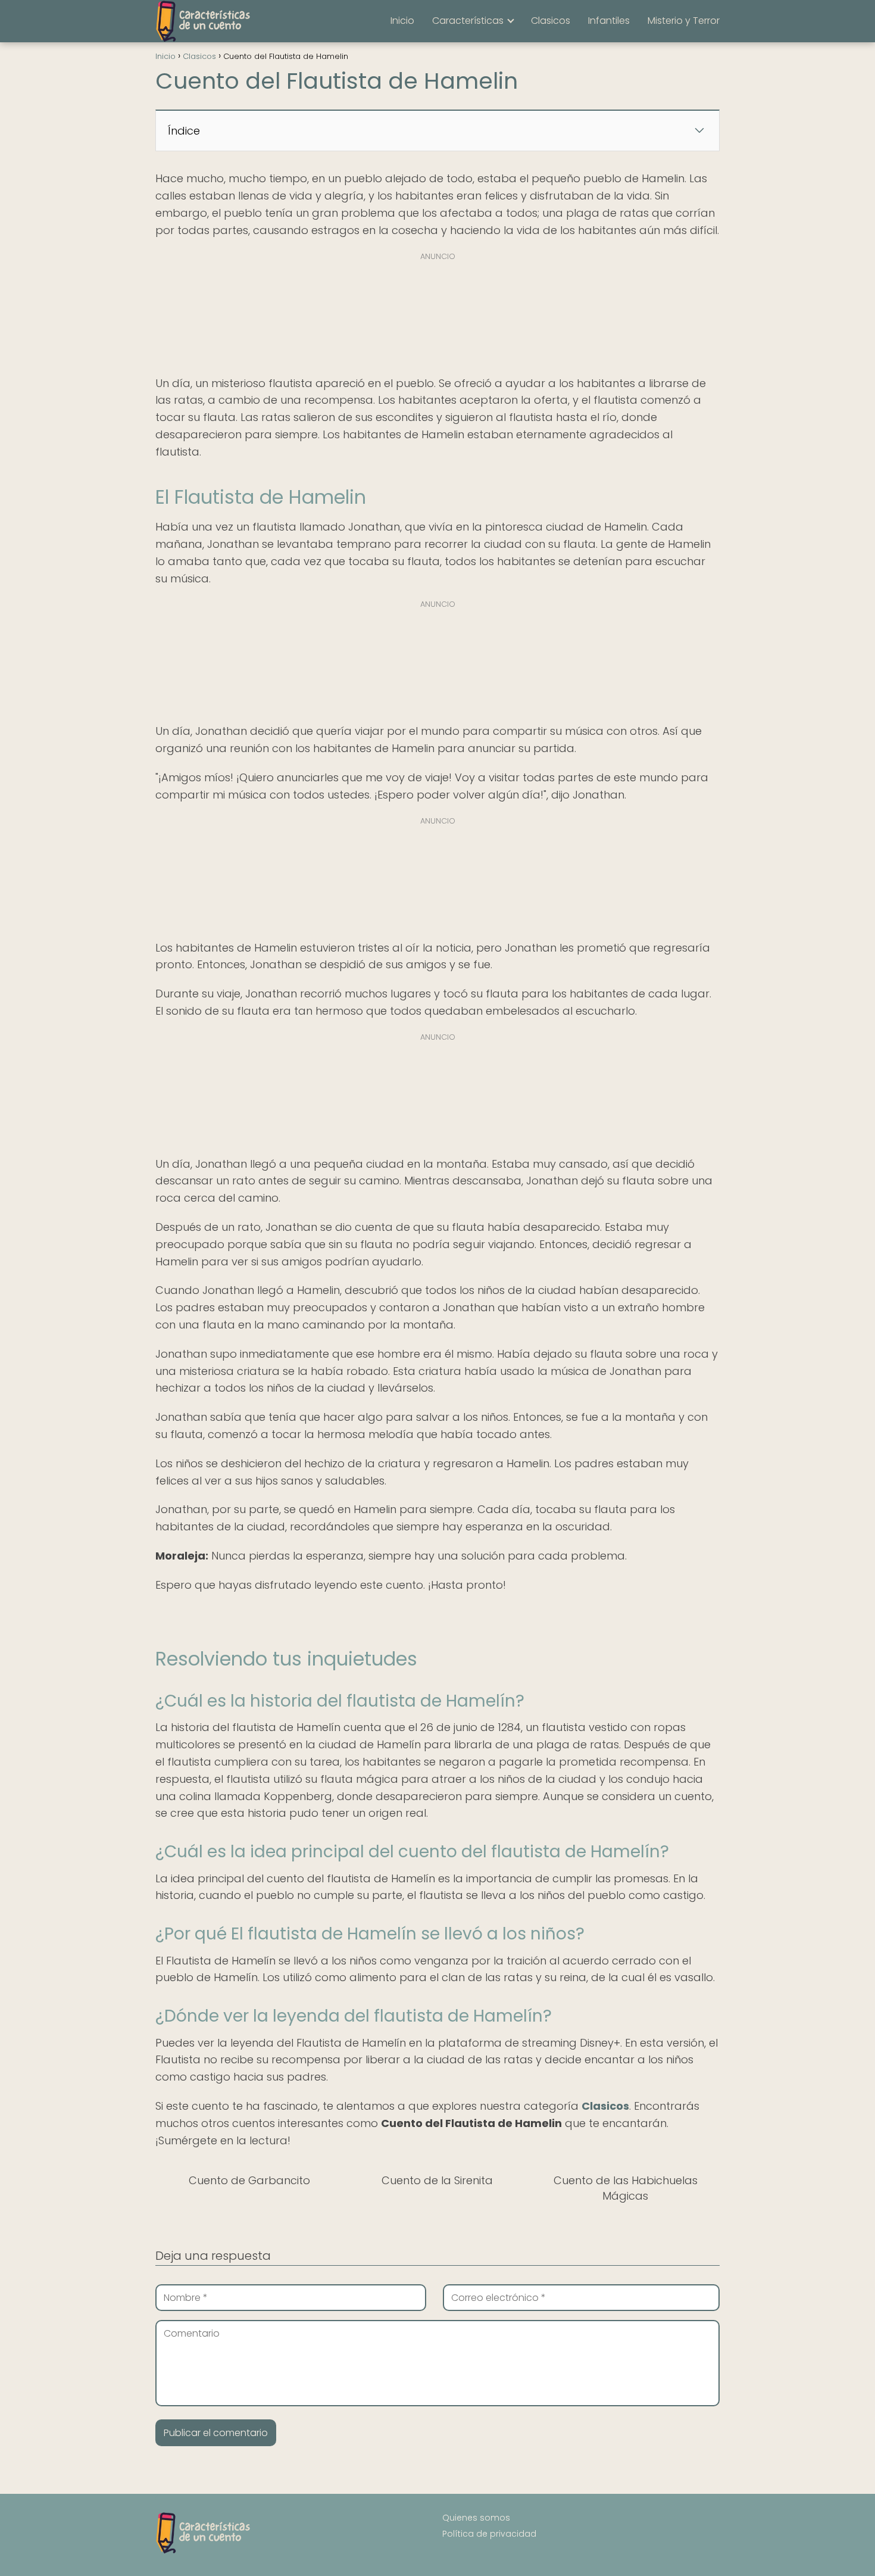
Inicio (402, 21)
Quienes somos (476, 2518)
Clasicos (551, 21)
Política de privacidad (489, 2534)
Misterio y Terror (684, 21)
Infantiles (609, 21)
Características (468, 21)
